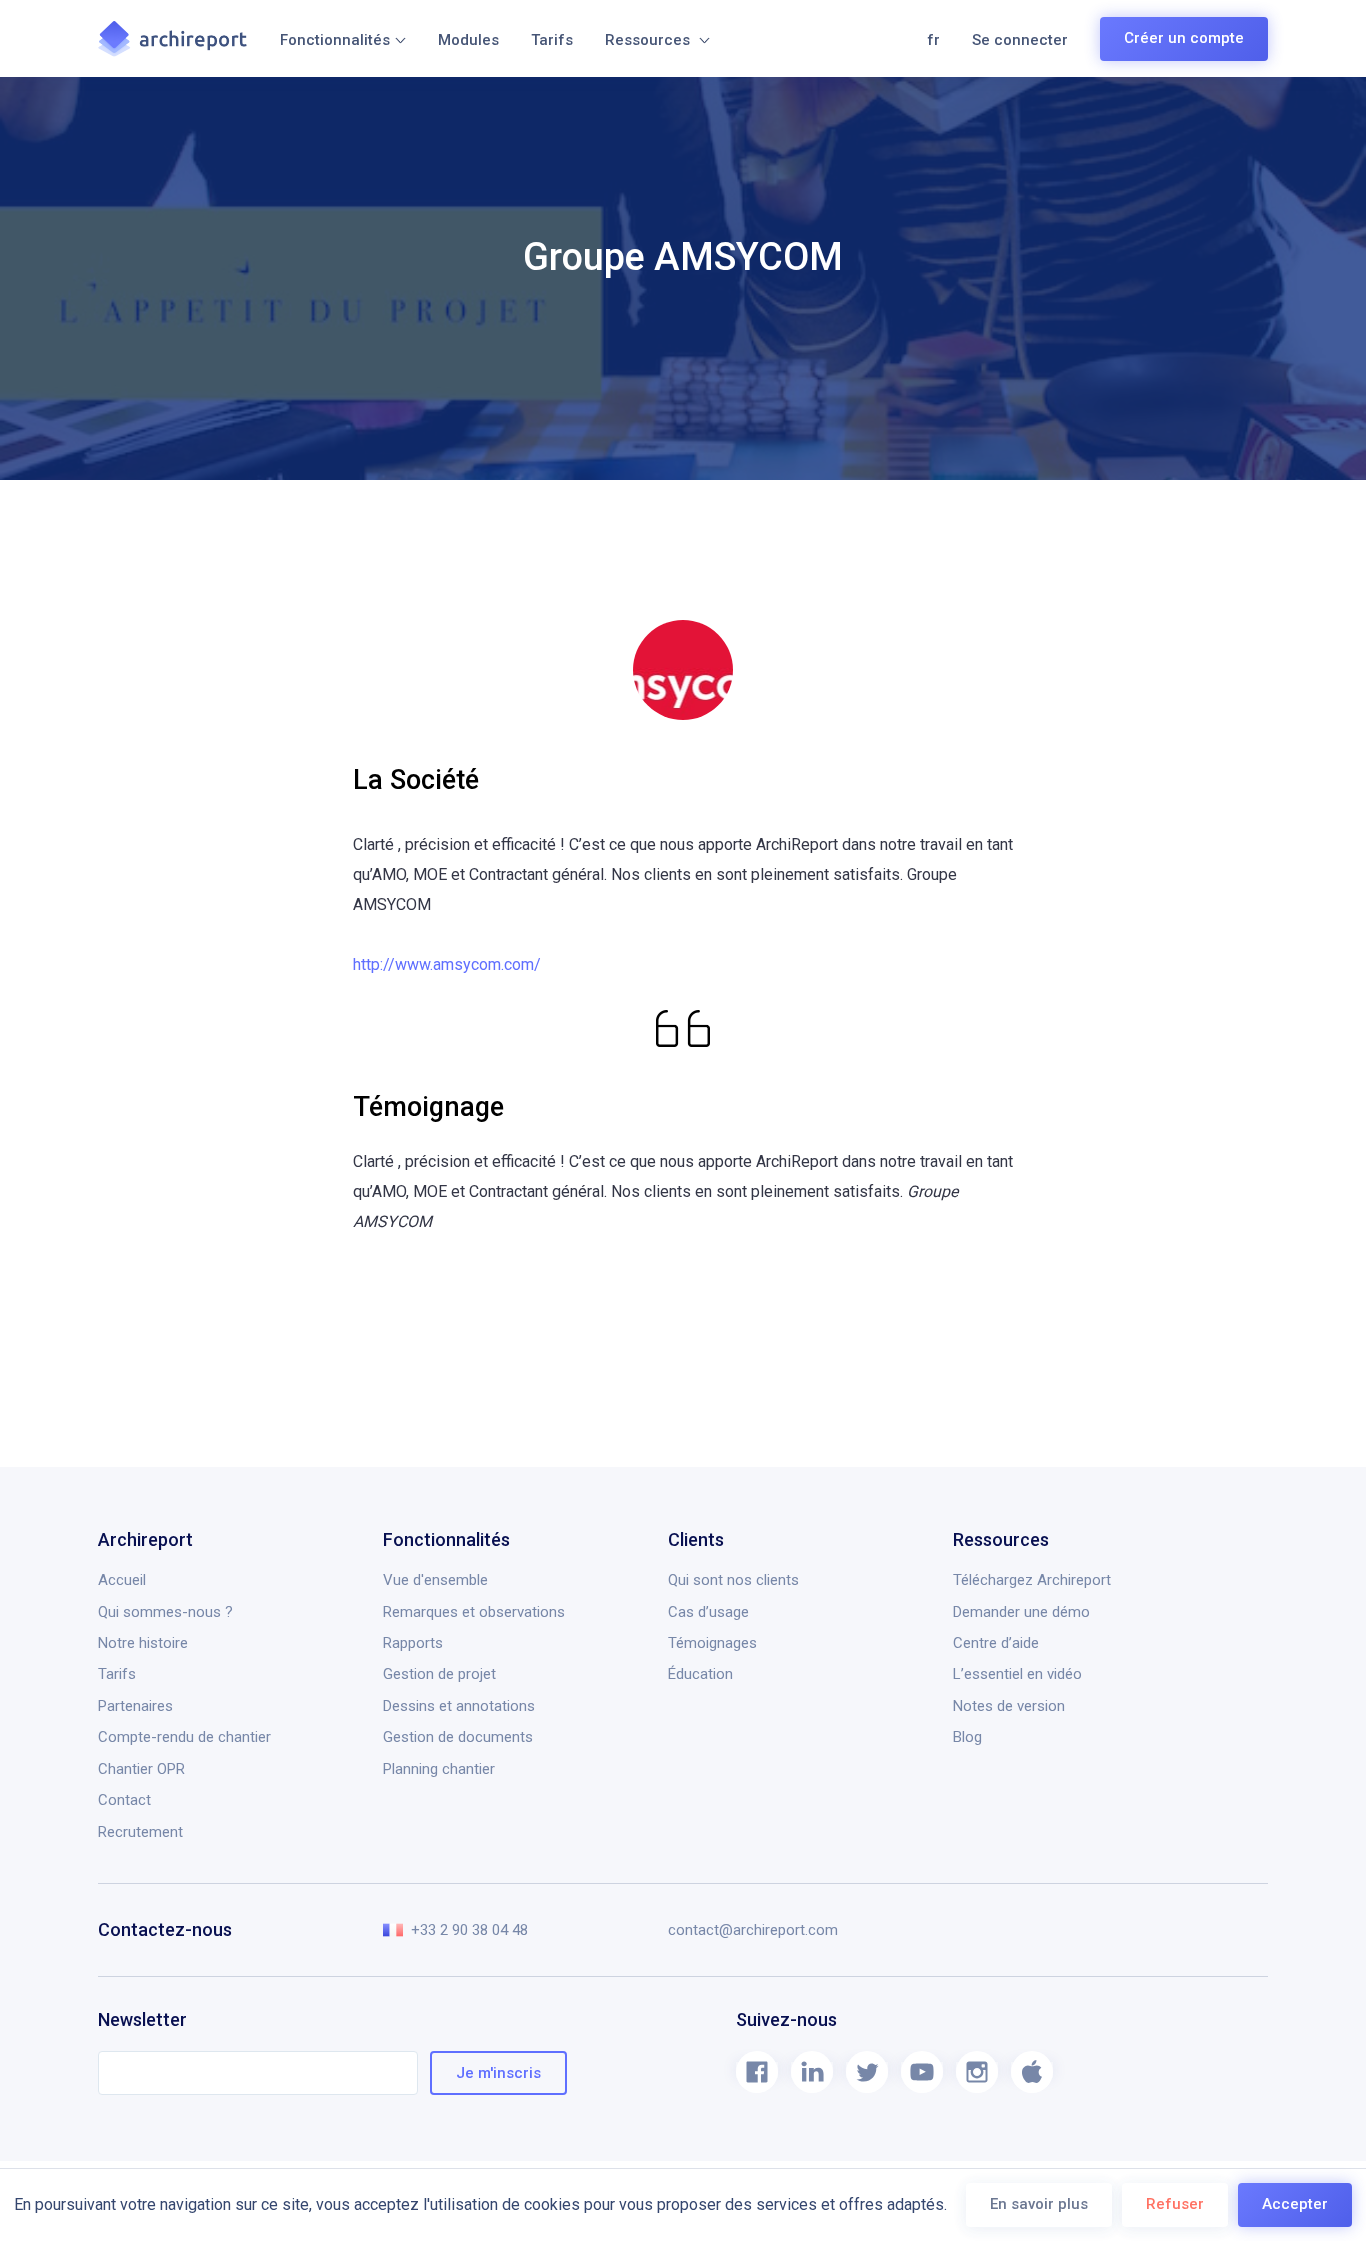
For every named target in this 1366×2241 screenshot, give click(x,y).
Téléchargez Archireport (1032, 1580)
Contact (124, 1800)
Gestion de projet (439, 1674)
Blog (967, 1737)
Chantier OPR (141, 1769)
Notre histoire (143, 1643)
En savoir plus (1039, 2204)
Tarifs (552, 40)
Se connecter (1020, 40)
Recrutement (140, 1832)
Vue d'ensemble (435, 1580)
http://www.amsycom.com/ (447, 964)
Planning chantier (439, 1769)
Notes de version (1009, 1706)
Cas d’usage (708, 1612)
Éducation (700, 1674)
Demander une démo (1021, 1612)
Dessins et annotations (459, 1706)
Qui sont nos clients (733, 1580)
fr (933, 40)
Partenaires (135, 1706)
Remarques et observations (474, 1612)
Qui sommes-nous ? (165, 1612)
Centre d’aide (996, 1643)
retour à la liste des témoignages (243, 1407)
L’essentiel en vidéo (1017, 1674)
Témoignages (712, 1643)
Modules (468, 40)
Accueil (122, 1580)
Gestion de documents (458, 1737)
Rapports (413, 1643)
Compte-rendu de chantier (184, 1737)
